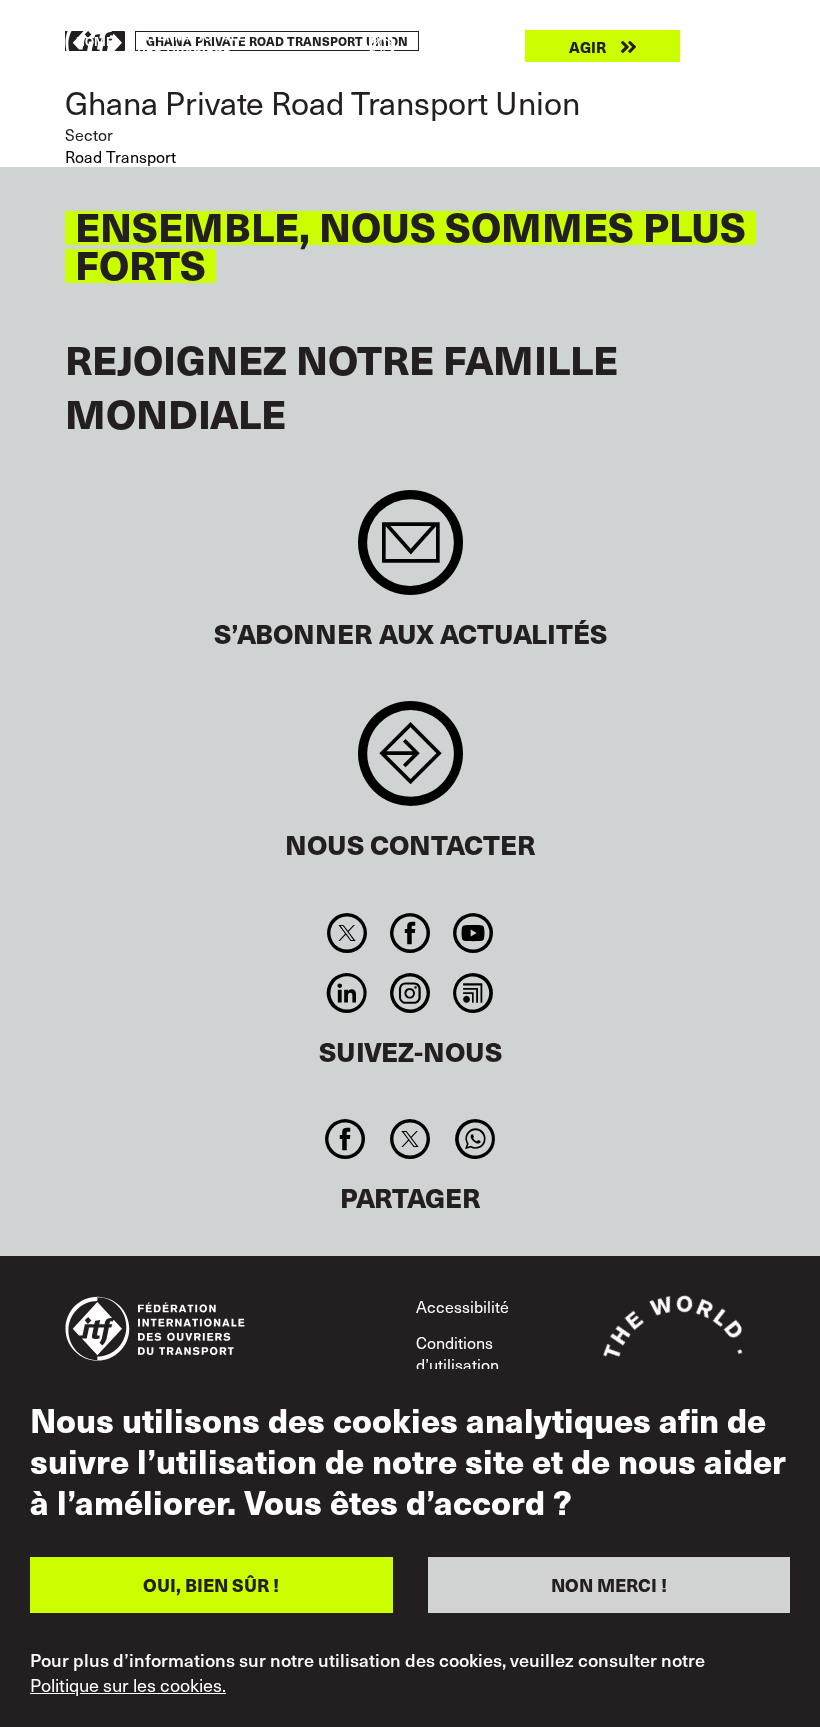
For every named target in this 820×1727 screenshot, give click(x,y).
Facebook (409, 933)
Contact (410, 763)
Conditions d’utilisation (457, 1353)
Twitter (346, 933)
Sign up (410, 552)
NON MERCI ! (609, 1584)
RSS (473, 993)
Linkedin (346, 993)
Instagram (409, 993)
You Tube (473, 933)
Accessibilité (462, 1306)
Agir (587, 46)
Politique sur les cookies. (128, 1685)
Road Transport (120, 156)
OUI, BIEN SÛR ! (211, 1584)
